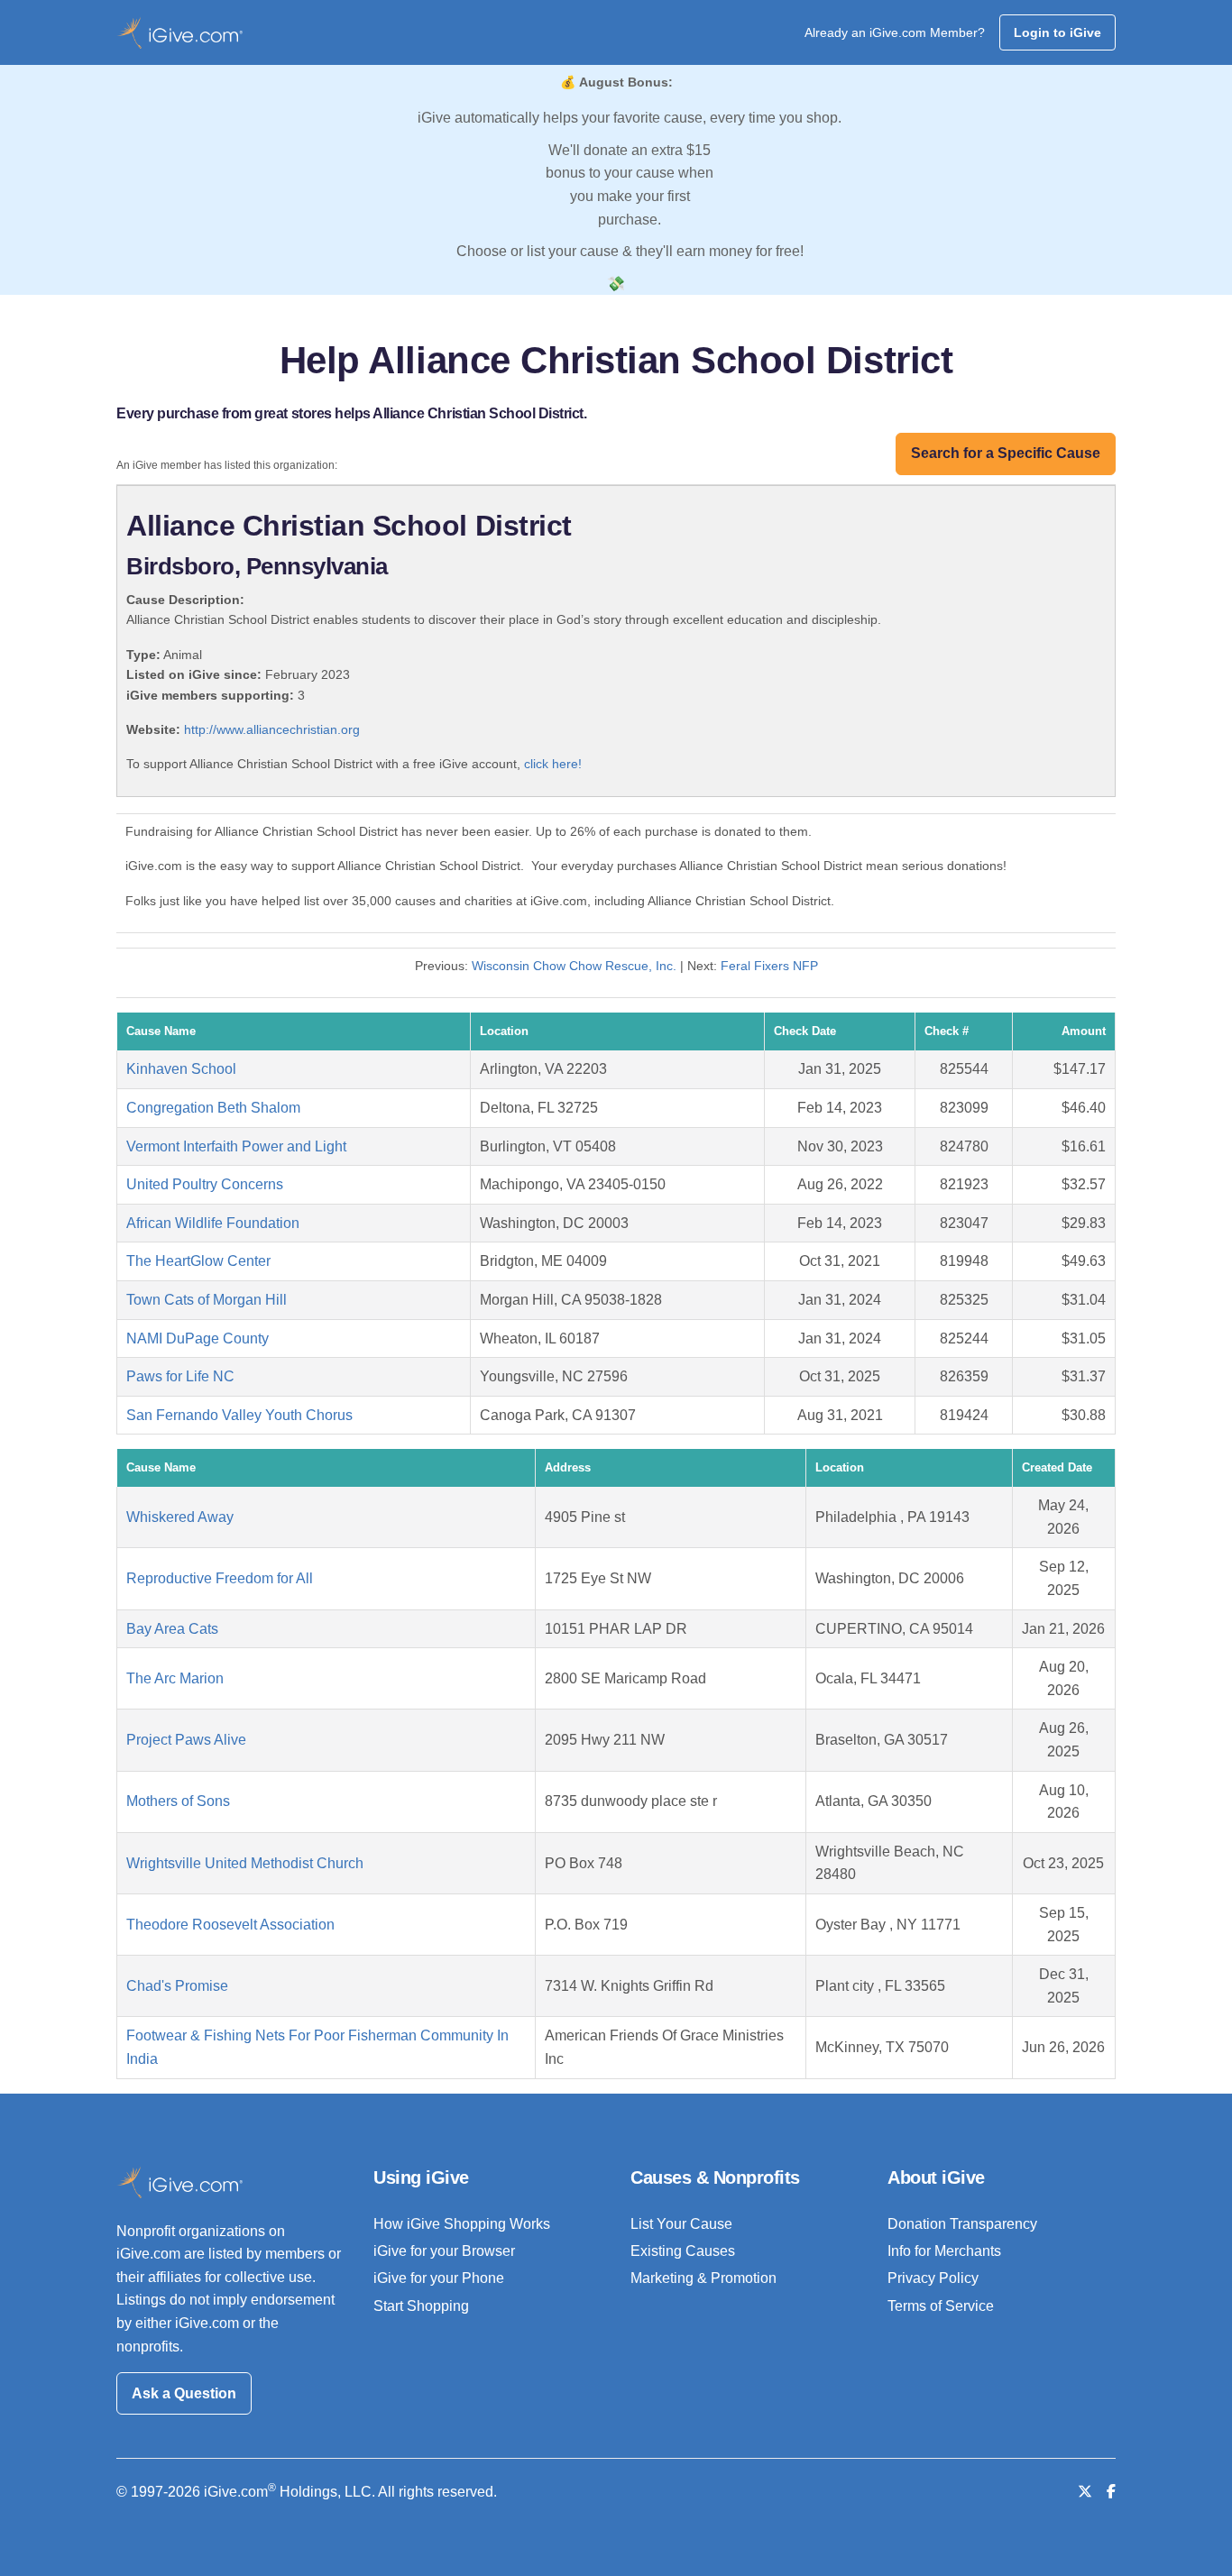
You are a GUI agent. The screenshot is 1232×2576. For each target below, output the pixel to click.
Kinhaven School (181, 1069)
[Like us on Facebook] (1111, 2492)
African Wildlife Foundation (213, 1223)
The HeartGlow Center (198, 1261)
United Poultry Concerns (205, 1184)
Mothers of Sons (178, 1801)
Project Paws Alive (186, 1740)
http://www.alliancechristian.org (272, 729)
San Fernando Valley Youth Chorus (239, 1415)
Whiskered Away (180, 1517)
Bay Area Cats (172, 1629)
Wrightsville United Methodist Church (245, 1863)
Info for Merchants (944, 2251)
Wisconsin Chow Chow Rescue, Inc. (574, 966)
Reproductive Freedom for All (220, 1578)
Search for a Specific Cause (1006, 453)
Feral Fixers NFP (769, 966)
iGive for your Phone (439, 2278)
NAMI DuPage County (198, 1338)
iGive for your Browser (444, 2251)
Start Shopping (421, 2306)
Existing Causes (683, 2251)
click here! (553, 764)
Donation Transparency (962, 2224)
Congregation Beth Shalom (213, 1108)
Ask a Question (184, 2393)
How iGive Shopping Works (462, 2224)
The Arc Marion (175, 1678)
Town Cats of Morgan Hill (207, 1300)
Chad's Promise (177, 1986)
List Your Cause (681, 2224)
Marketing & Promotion (703, 2278)
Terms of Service (941, 2306)
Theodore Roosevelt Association (230, 1925)
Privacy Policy (933, 2278)
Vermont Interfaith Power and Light (236, 1146)
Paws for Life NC (180, 1376)
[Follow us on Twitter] (1085, 2492)
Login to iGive (1057, 32)
